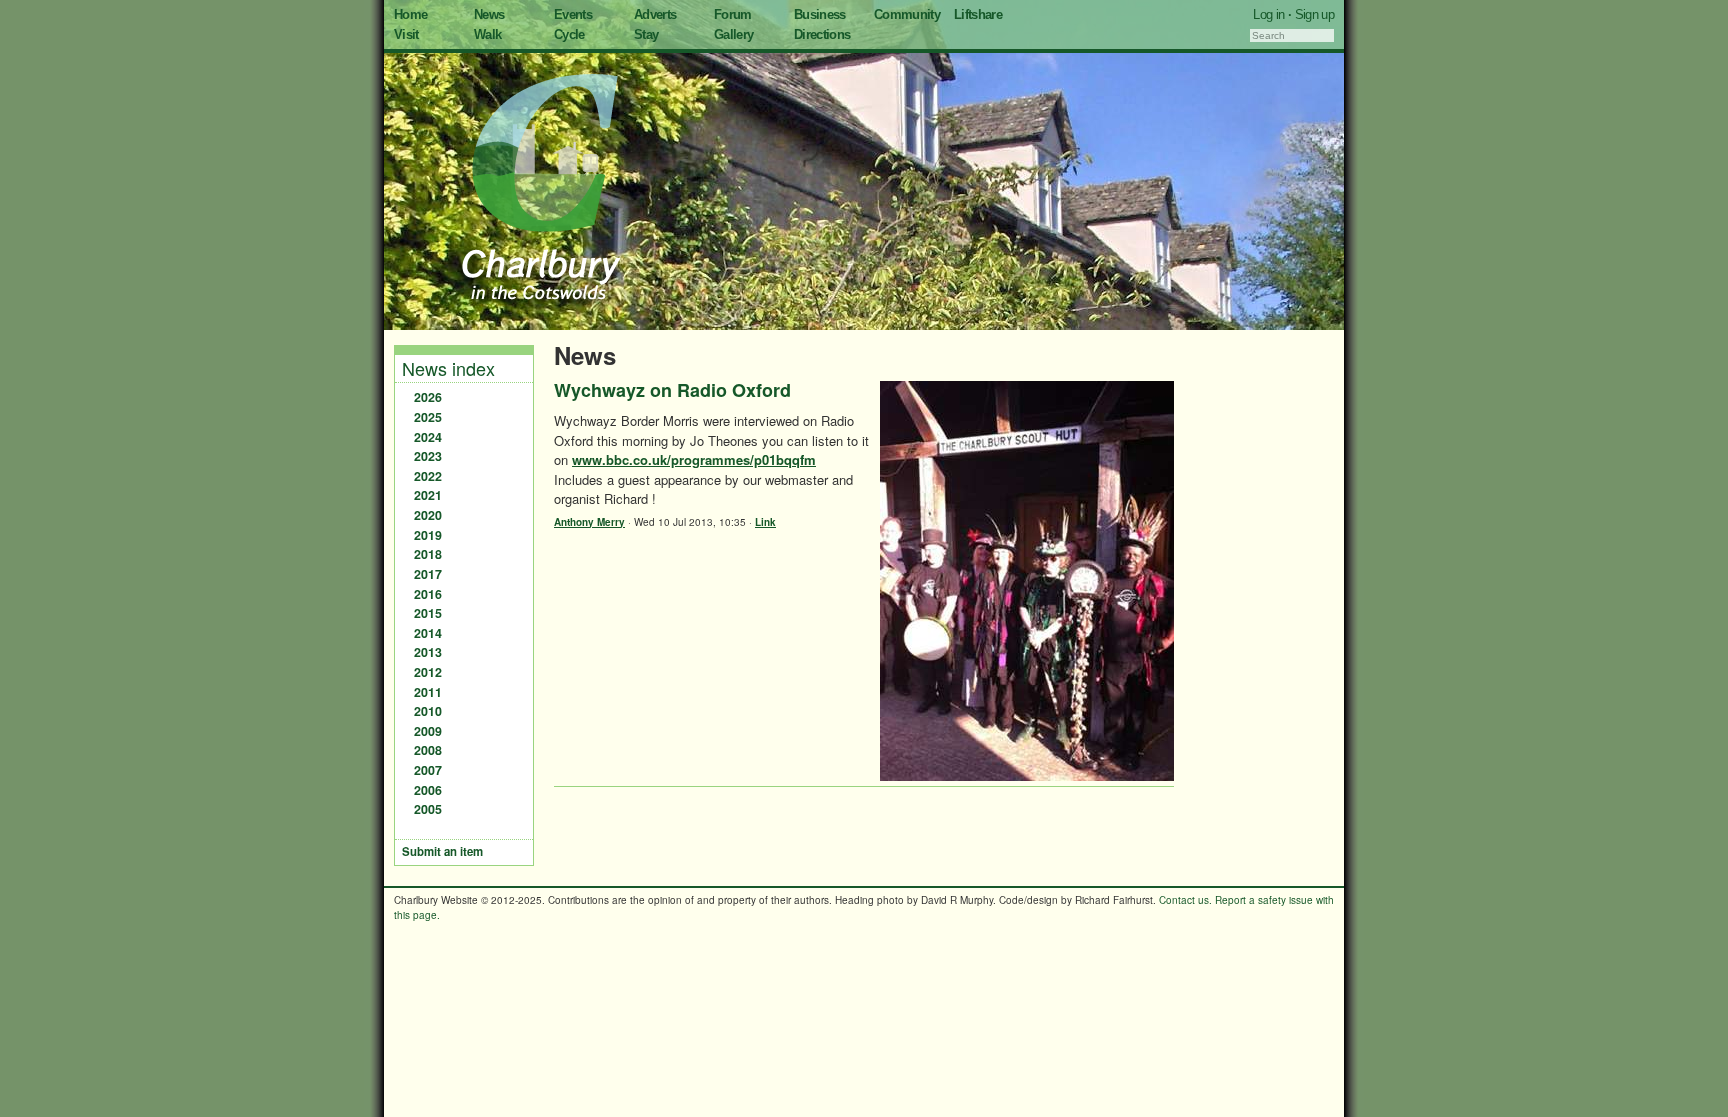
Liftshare (978, 14)
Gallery (733, 34)
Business (820, 14)
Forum (733, 14)
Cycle (569, 34)
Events (573, 14)
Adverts (655, 14)
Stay (646, 34)
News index (448, 368)
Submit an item (442, 851)
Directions (822, 34)
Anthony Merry (589, 522)
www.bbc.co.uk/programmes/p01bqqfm (694, 459)
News (489, 14)
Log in (1268, 14)
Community (907, 14)
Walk (487, 34)
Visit (406, 34)
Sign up (1314, 14)
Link (765, 522)
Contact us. (1185, 900)
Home (410, 14)
